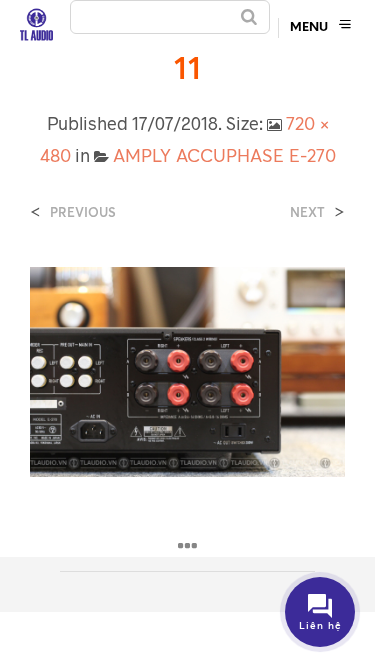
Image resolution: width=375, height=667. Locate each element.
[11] (187, 370)
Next (307, 212)
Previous (83, 212)
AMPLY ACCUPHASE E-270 (224, 155)
